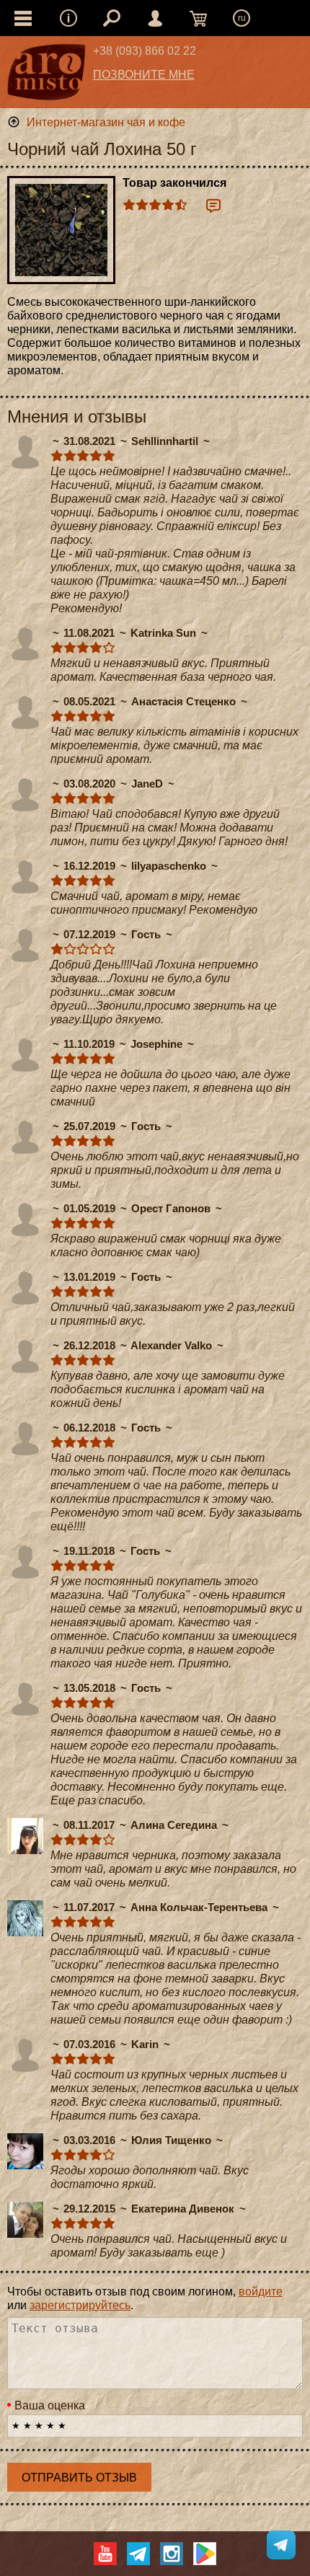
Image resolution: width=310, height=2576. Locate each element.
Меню (68, 18)
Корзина (198, 18)
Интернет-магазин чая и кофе (106, 122)
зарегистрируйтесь (80, 2305)
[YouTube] (105, 2554)
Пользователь (155, 18)
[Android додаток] (205, 2554)
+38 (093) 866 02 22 (145, 51)
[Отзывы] (213, 206)
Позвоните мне (144, 75)
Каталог (23, 18)
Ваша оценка (50, 2405)
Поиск (112, 18)
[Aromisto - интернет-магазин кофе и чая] (46, 76)
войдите (261, 2292)
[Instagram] (172, 2554)
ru (242, 18)
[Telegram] (138, 2554)
